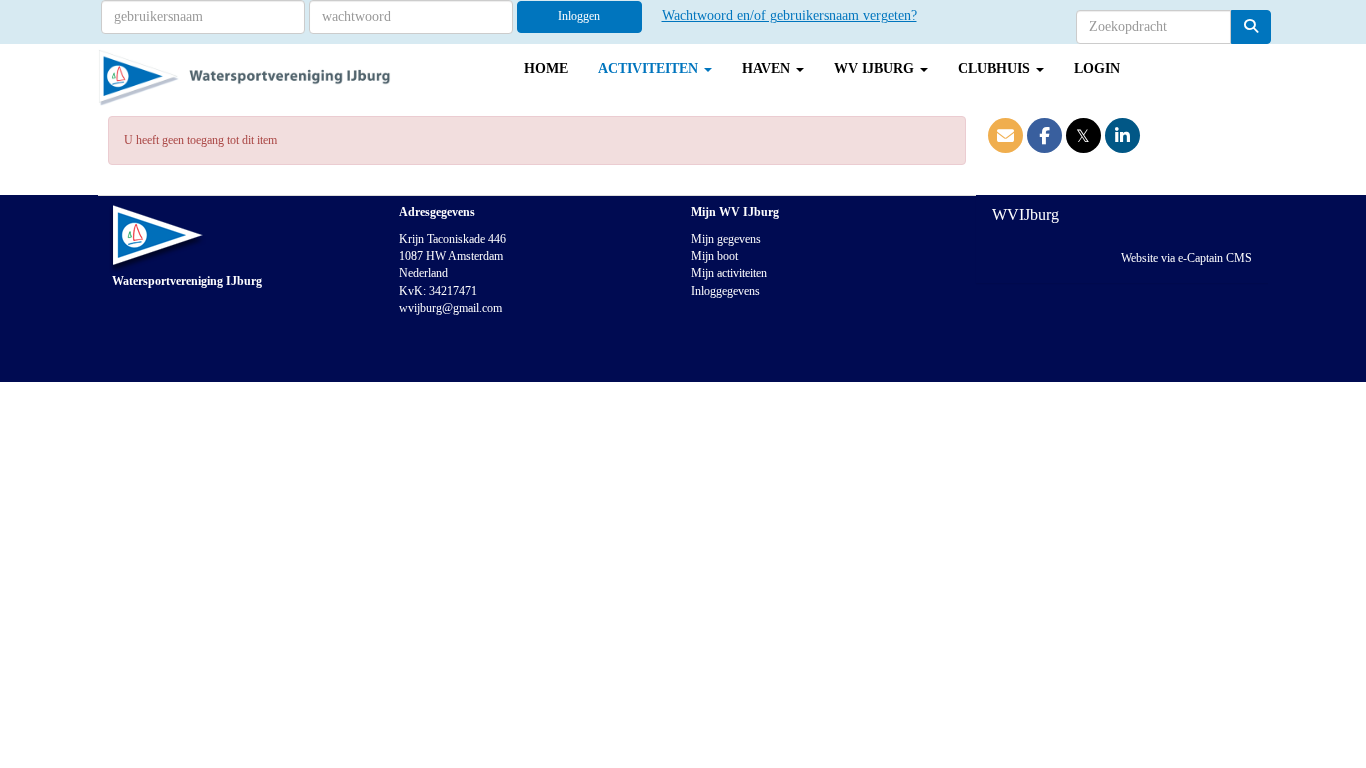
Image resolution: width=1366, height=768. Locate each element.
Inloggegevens (725, 291)
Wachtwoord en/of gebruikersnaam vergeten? (789, 15)
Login (1097, 68)
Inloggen (579, 16)
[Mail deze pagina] (1005, 138)
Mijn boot (714, 256)
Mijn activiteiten (729, 273)
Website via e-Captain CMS (1186, 258)
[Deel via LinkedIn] (1122, 138)
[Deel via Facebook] (1044, 138)
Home (546, 68)
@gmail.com (450, 308)
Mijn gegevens (726, 239)
